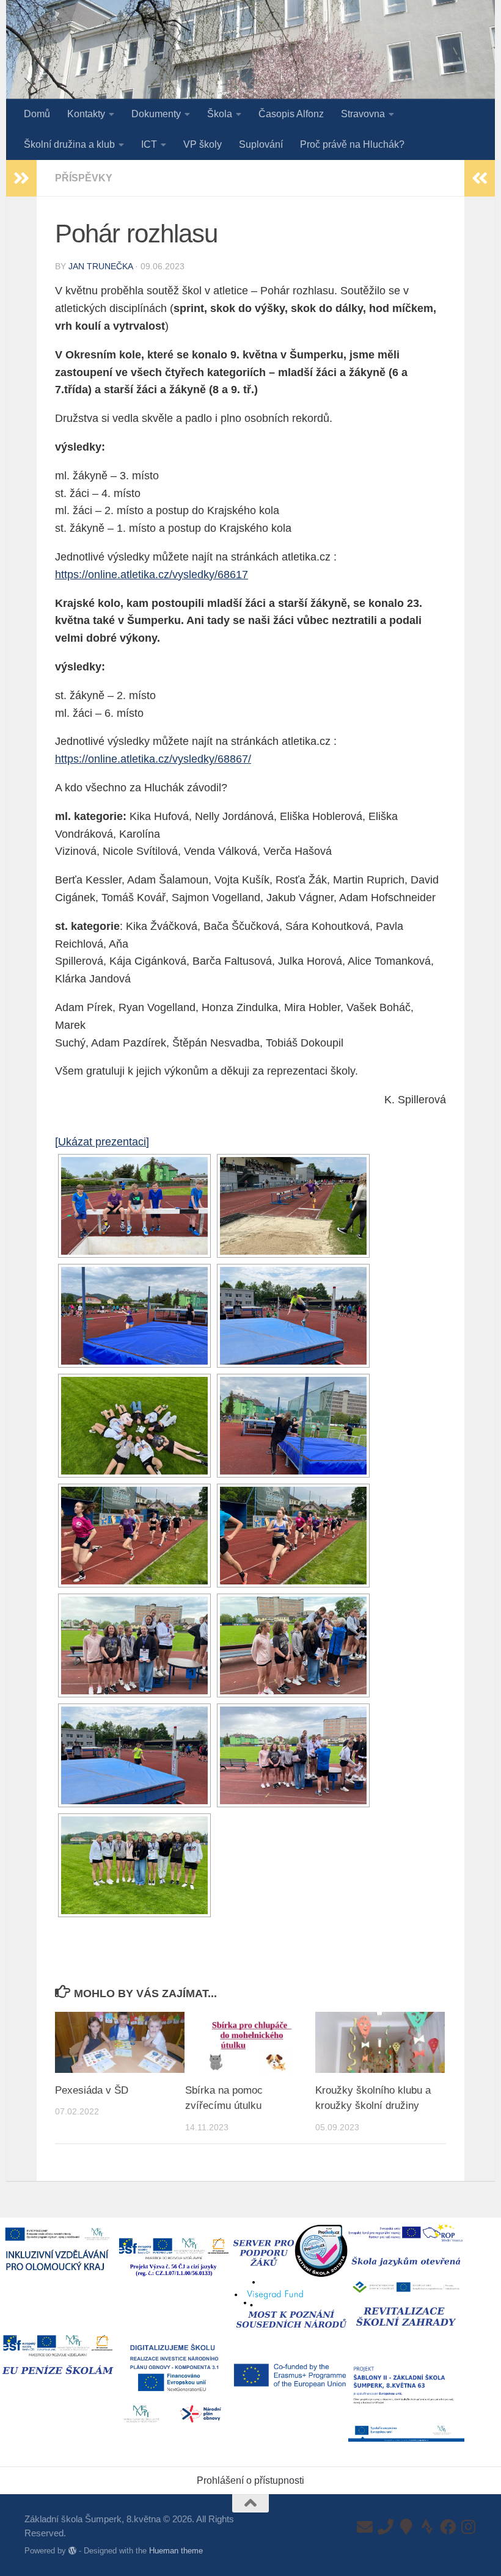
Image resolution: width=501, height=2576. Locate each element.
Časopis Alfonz (291, 114)
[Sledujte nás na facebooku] (448, 2527)
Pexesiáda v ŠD (92, 2090)
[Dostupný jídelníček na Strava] (427, 2527)
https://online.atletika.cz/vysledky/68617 (152, 575)
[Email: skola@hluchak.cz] (365, 2527)
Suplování (261, 144)
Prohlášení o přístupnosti (250, 2480)
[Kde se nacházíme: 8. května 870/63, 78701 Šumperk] (406, 2527)
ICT (149, 144)
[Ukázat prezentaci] (102, 1142)
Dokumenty (156, 114)
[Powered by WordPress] (72, 2551)
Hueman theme (176, 2551)
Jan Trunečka (101, 266)
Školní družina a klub (69, 144)
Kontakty (86, 114)
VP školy (203, 144)
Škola (220, 114)
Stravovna (363, 114)
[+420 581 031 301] (386, 2527)
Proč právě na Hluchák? (352, 144)
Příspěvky (84, 178)
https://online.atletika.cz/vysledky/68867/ (153, 759)
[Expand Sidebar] (21, 178)
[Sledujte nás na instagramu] (469, 2527)
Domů (37, 114)
